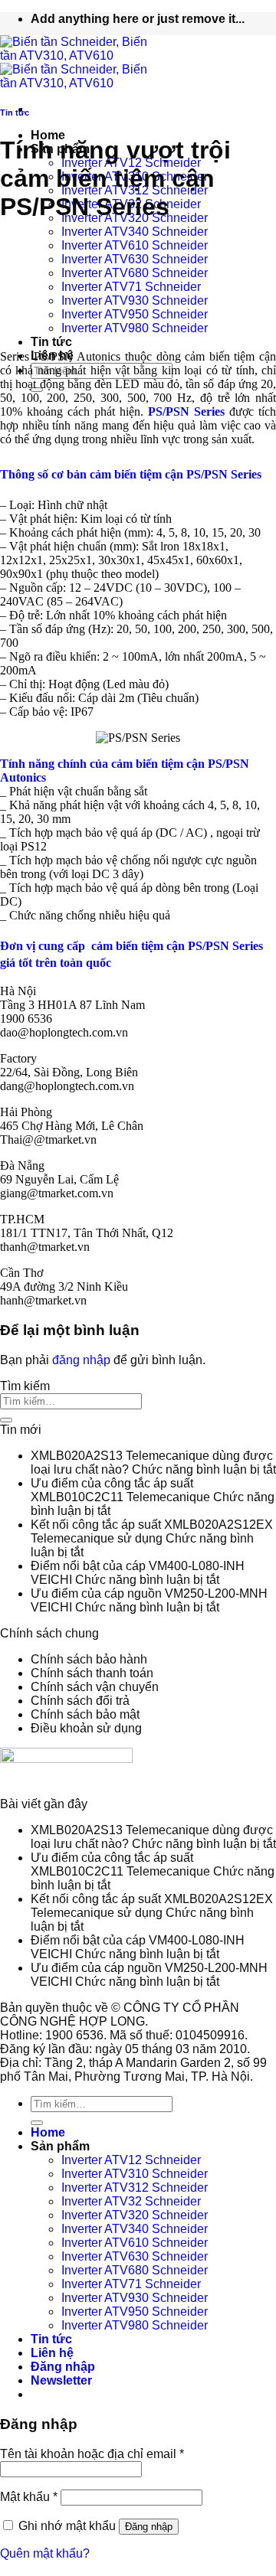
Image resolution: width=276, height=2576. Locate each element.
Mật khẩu (29, 2497)
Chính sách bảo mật (85, 1714)
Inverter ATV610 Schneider (135, 245)
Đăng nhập (149, 2527)
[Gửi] (6, 1420)
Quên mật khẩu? (45, 2553)
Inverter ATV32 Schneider (131, 2201)
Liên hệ (52, 2353)
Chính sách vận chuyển (95, 1687)
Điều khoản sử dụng (86, 1728)
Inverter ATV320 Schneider (135, 2215)
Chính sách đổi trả (80, 1701)
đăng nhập (81, 1360)
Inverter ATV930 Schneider (135, 300)
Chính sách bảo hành (89, 1659)
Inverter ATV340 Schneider (135, 232)
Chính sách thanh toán (92, 1673)
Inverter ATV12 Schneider (131, 2160)
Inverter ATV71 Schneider (131, 287)
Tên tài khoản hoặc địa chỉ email (92, 2454)
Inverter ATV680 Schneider (135, 273)
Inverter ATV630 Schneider (135, 259)
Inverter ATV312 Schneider (135, 2187)
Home (48, 135)
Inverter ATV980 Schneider (135, 328)
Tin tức (51, 342)
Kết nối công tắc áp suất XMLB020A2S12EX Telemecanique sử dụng (152, 1531)
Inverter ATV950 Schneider (135, 314)
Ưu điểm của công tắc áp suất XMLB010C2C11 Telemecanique (120, 1490)
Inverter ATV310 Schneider (135, 2174)
